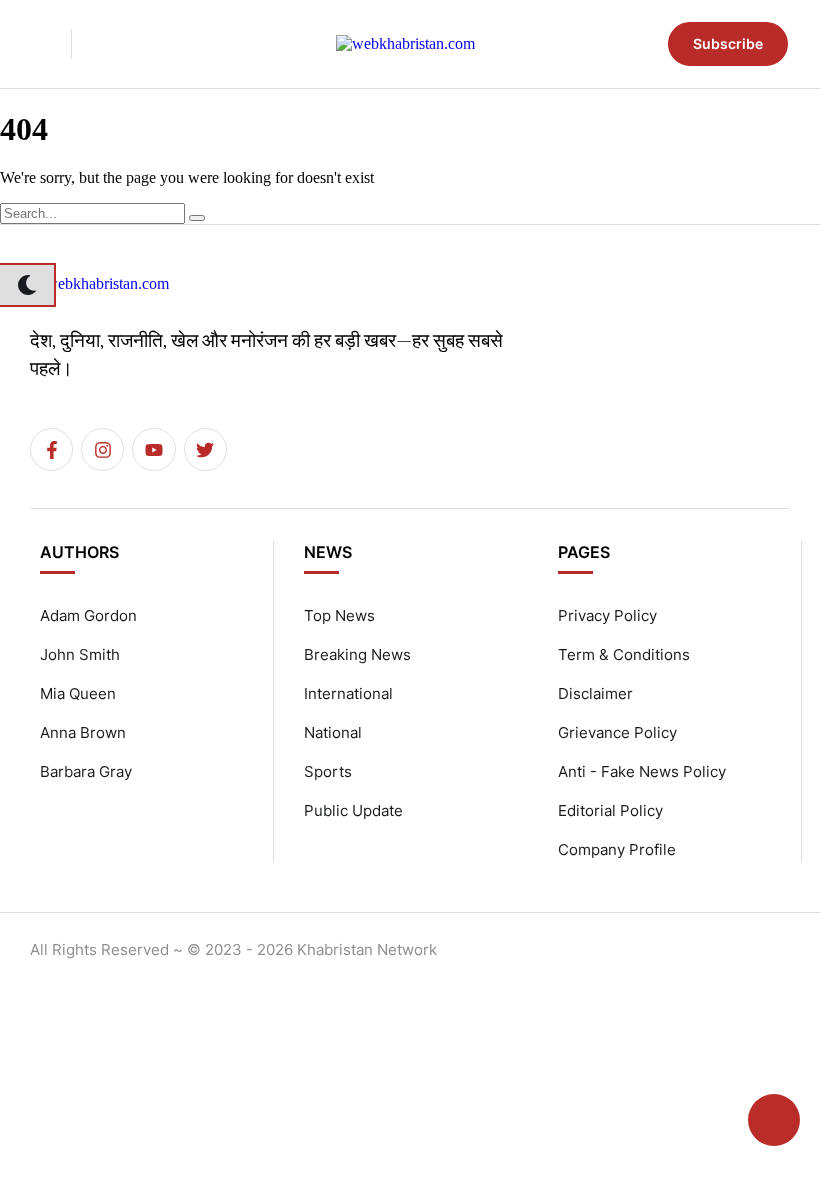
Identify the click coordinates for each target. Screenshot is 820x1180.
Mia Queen (78, 693)
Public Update (353, 810)
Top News (339, 615)
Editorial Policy (610, 810)
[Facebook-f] (51, 449)
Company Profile (617, 849)
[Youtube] (153, 449)
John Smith (80, 654)
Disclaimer (595, 693)
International (348, 693)
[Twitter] (205, 449)
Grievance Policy (617, 732)
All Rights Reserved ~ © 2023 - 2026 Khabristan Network (233, 949)
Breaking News (357, 654)
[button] (36, 44)
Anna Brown (83, 732)
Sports (328, 771)
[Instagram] (102, 449)
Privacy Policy (607, 615)
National (333, 732)
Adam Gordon (88, 615)
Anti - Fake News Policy (642, 771)
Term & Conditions (624, 654)
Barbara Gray (86, 771)
